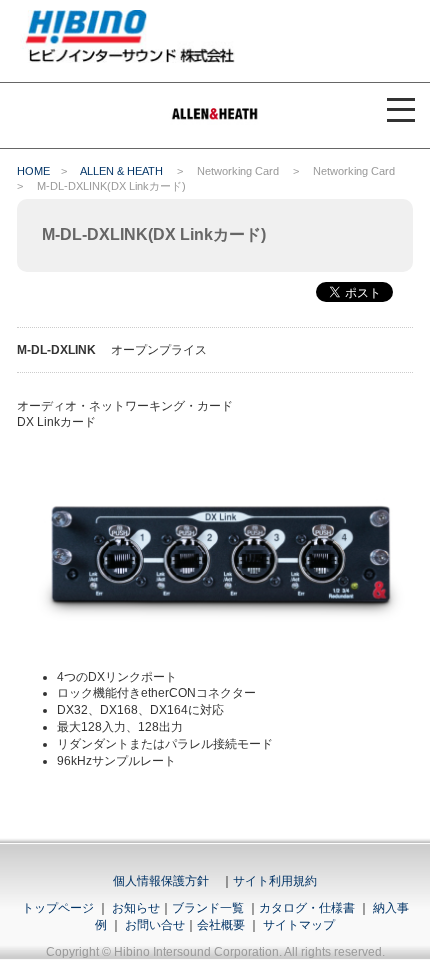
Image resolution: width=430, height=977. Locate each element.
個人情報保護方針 (161, 881)
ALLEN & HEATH (121, 171)
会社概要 (221, 925)
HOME (33, 171)
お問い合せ (155, 925)
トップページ (58, 908)
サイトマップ (299, 925)
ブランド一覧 (208, 908)
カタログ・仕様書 (307, 908)
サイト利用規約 (275, 881)
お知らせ (136, 908)
